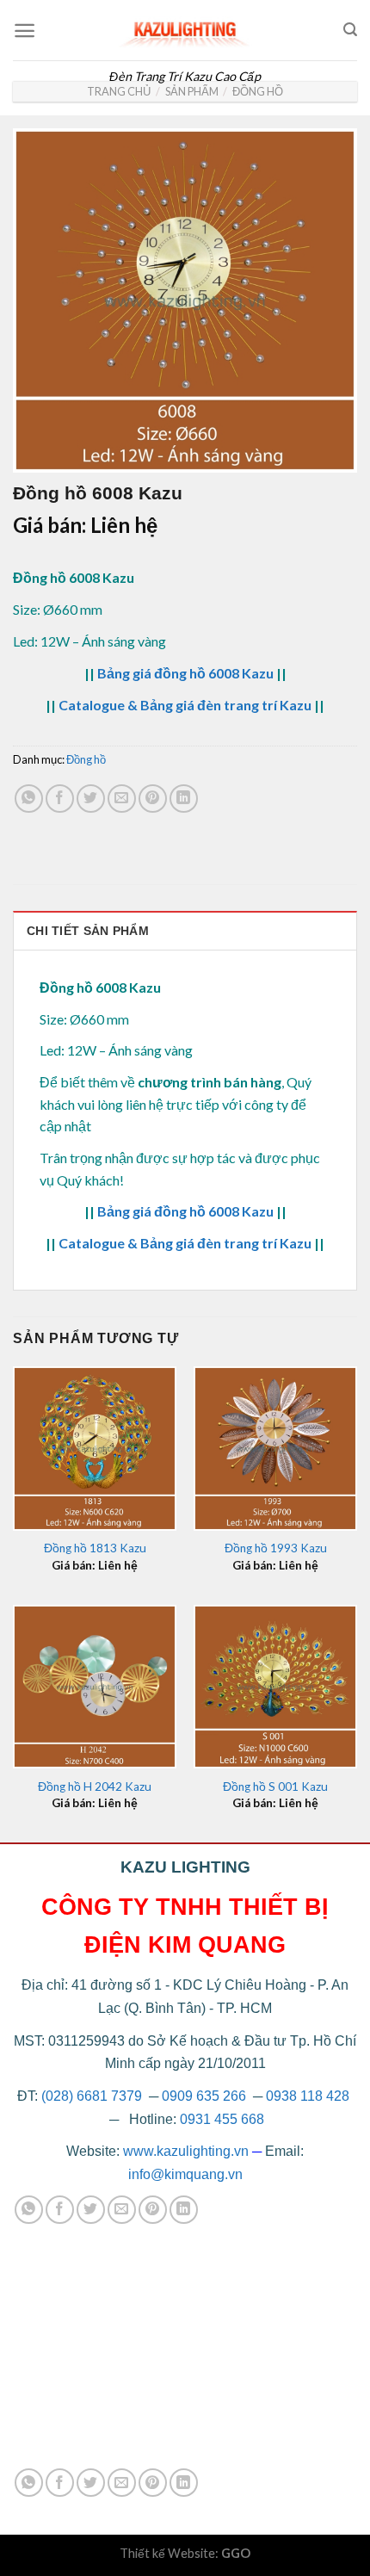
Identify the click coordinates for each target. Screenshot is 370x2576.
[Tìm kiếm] (350, 30)
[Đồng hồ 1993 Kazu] (275, 1448)
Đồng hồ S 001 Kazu (275, 1786)
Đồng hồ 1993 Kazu (276, 1548)
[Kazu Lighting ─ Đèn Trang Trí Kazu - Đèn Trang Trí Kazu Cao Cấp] (185, 30)
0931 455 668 (222, 2119)
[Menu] (25, 31)
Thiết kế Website (167, 2553)
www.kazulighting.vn (186, 2151)
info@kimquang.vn (185, 2174)
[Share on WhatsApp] (29, 799)
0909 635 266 (204, 2096)
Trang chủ (119, 91)
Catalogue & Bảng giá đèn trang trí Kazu (185, 705)
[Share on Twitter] (91, 799)
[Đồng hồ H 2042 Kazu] (95, 1687)
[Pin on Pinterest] (153, 799)
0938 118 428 (308, 2096)
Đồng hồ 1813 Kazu (95, 1548)
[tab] (185, 930)
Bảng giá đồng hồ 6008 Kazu (185, 673)
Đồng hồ (258, 91)
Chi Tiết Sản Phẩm (88, 931)
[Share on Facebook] (60, 799)
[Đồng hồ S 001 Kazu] (275, 1687)
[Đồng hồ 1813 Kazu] (95, 1448)
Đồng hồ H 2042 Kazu (95, 1786)
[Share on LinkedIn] (184, 799)
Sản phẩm (192, 91)
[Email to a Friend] (122, 799)
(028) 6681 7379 (93, 2096)
